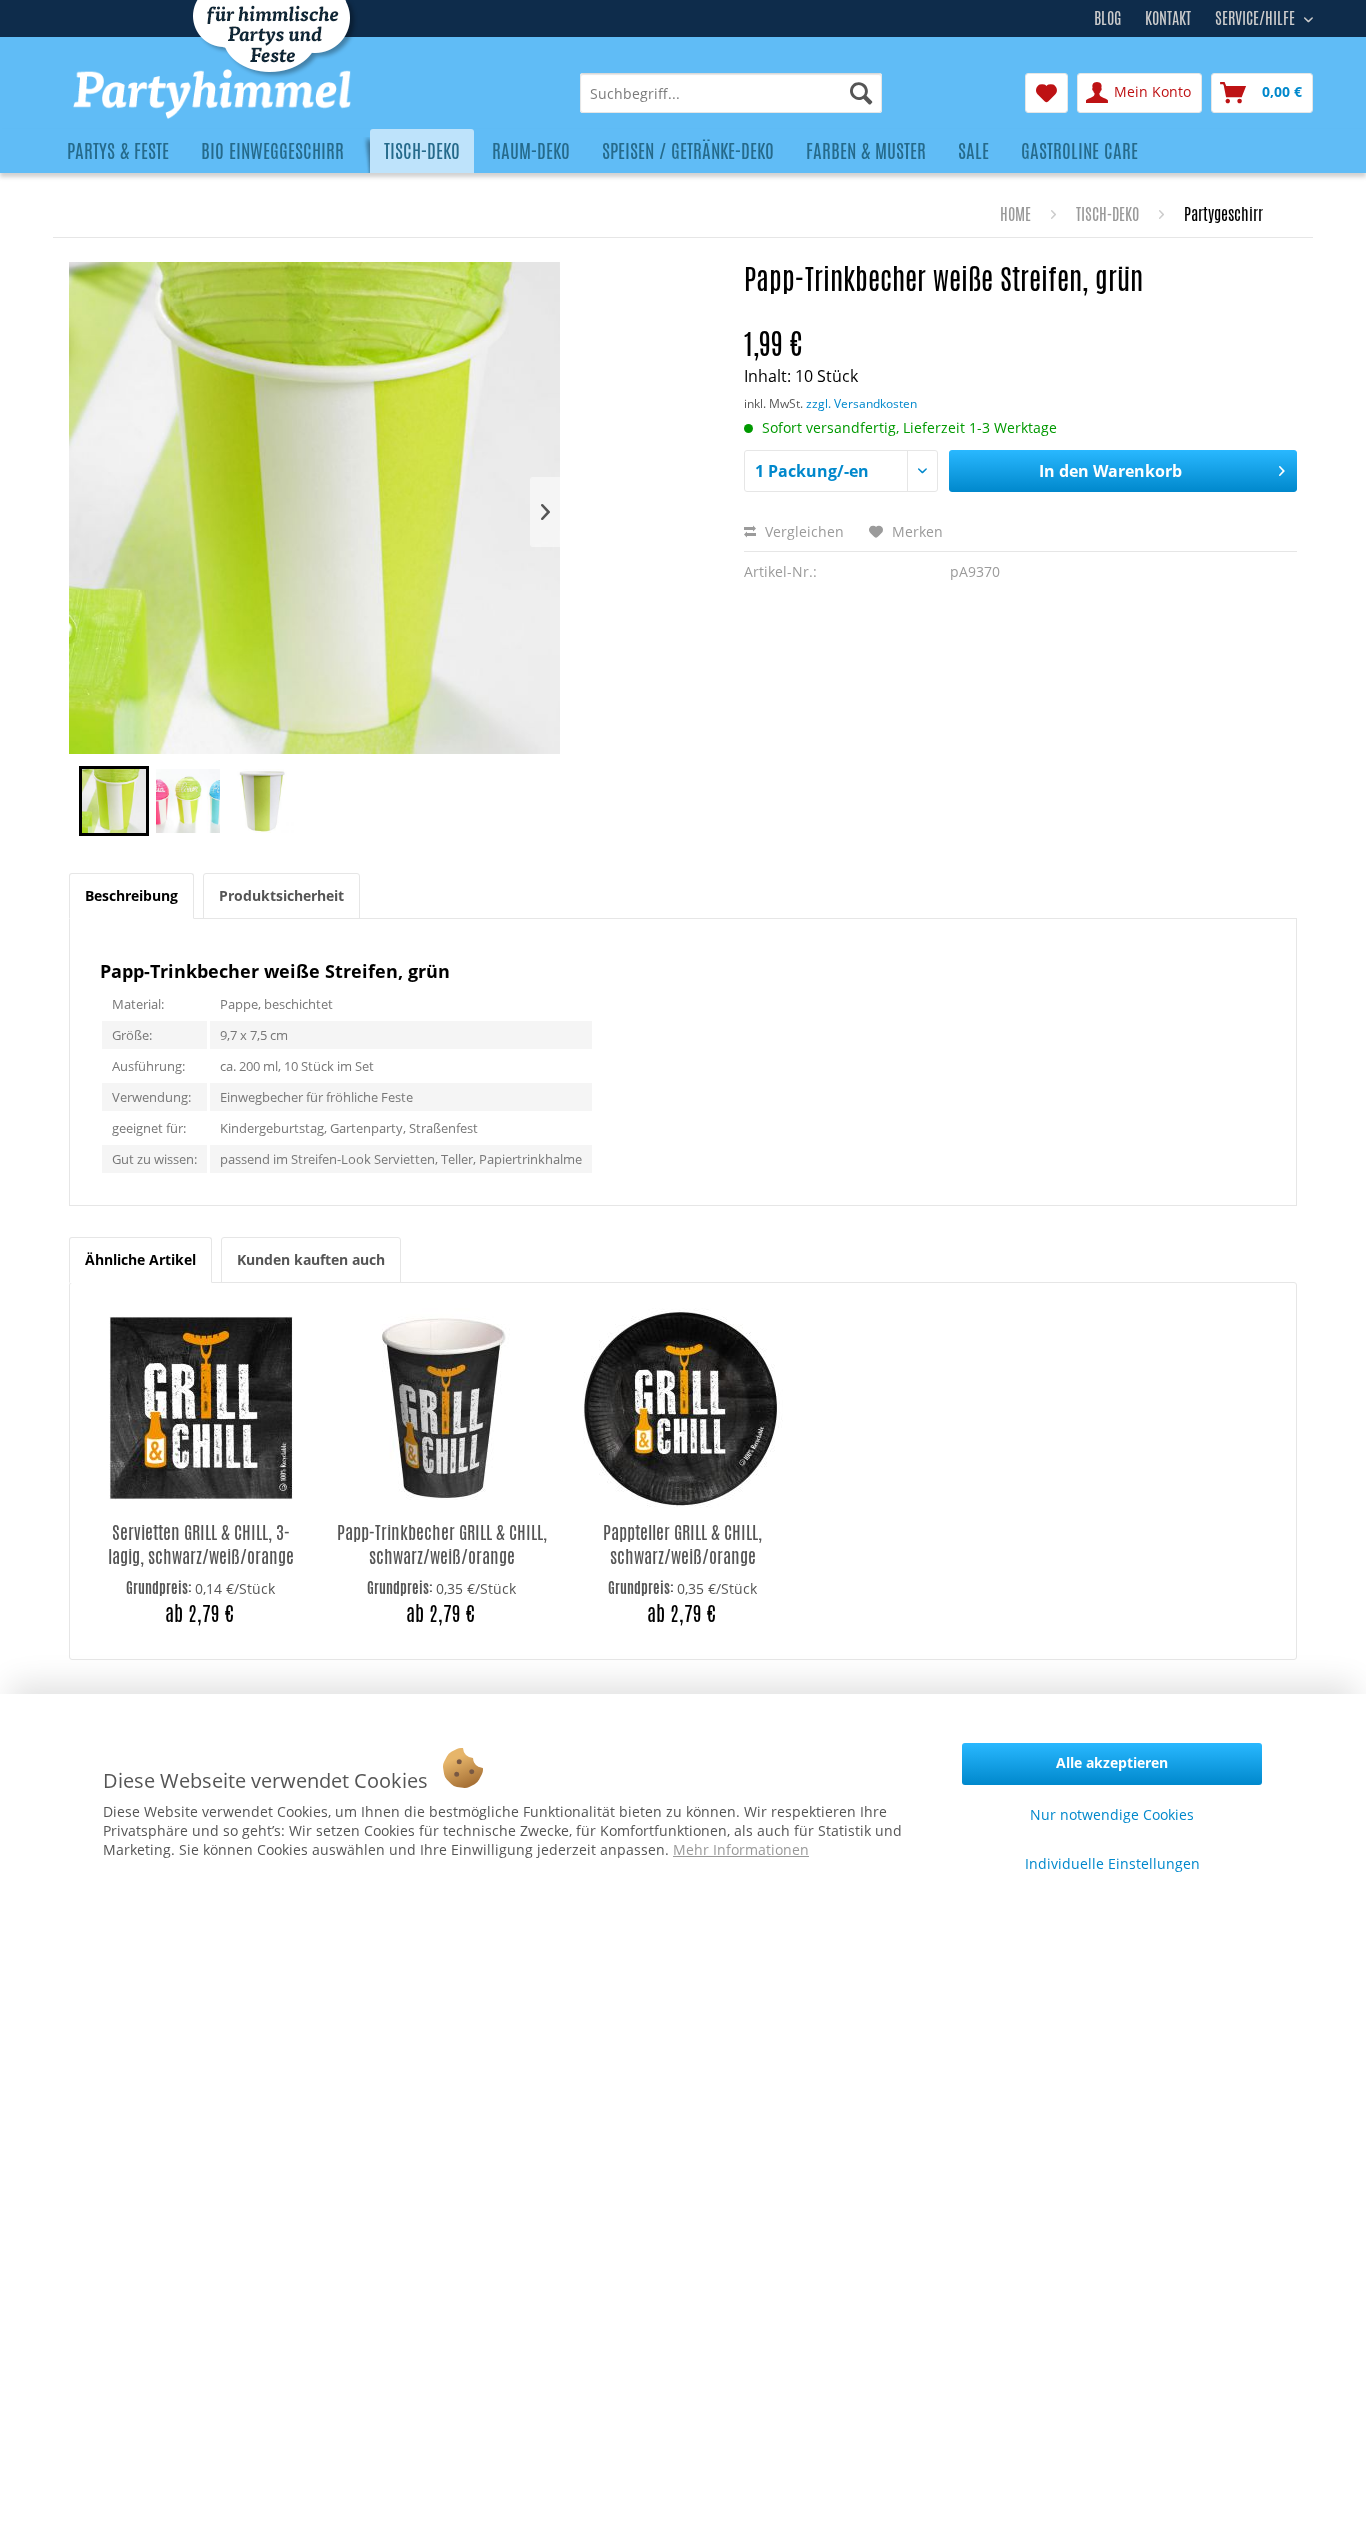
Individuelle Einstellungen (1112, 1863)
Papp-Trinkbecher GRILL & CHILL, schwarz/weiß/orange (442, 1544)
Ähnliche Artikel (140, 1259)
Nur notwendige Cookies (1112, 1814)
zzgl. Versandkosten (861, 403)
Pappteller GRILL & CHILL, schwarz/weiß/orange (682, 1544)
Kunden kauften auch (311, 1259)
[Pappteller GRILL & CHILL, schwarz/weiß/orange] (682, 1408)
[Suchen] (861, 93)
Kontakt (1168, 18)
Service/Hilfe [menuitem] (1257, 16)
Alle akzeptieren (1112, 1762)
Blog (1107, 18)
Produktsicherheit (281, 895)
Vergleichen (802, 531)
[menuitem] (731, 93)
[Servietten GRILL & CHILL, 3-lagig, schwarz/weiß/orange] (200, 1408)
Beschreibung (131, 895)
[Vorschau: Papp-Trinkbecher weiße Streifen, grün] (114, 801)
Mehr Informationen (741, 1849)
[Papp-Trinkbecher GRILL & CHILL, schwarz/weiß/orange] (441, 1408)
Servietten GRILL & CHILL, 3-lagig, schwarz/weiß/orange (201, 1544)
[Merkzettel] (1046, 93)
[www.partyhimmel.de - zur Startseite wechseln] (269, 94)
